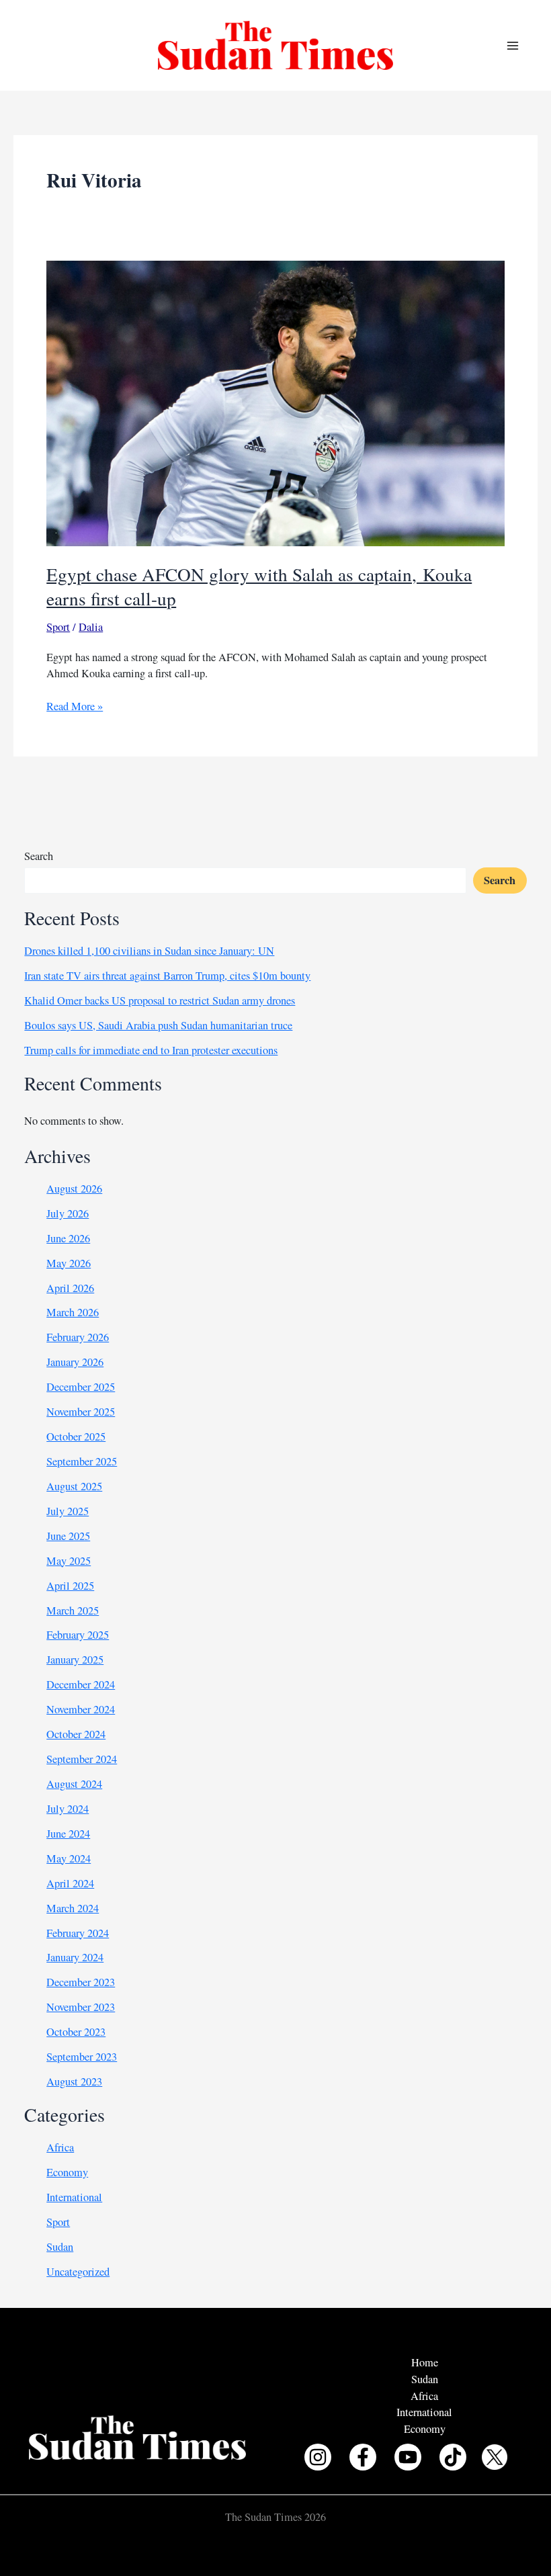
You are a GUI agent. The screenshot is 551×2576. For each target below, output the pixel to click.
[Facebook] (363, 2457)
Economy (67, 2172)
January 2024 (75, 1957)
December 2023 (81, 1982)
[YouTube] (408, 2457)
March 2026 (73, 1312)
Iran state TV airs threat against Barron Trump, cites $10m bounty (167, 976)
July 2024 (68, 1809)
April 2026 (70, 1288)
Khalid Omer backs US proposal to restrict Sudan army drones (160, 1000)
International (74, 2197)
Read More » (75, 706)
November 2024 (81, 1709)
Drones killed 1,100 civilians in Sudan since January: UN (149, 951)
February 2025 (78, 1635)
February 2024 (78, 1933)
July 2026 (68, 1213)
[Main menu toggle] (512, 45)
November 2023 (81, 2007)
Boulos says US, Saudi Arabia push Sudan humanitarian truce (158, 1025)
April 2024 (70, 1883)
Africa (60, 2147)
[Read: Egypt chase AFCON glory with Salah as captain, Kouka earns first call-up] (275, 402)
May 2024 (69, 1858)
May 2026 (69, 1263)
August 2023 (74, 2081)
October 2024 (76, 1734)
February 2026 (78, 1337)
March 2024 (73, 1908)
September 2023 (82, 2057)
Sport (58, 627)
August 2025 (74, 1486)
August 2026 (74, 1189)
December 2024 (81, 1684)
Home (425, 2362)
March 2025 (73, 1611)
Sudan (60, 2247)
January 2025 (75, 1660)
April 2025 (70, 1586)
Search (39, 856)
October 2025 (76, 1436)
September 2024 (82, 1759)
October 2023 (76, 2032)
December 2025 (81, 1387)
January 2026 (75, 1362)
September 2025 (82, 1461)
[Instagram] (318, 2457)
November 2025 (81, 1412)
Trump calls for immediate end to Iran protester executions (151, 1050)
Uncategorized (78, 2272)
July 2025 (68, 1511)
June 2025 (68, 1536)
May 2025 (69, 1561)
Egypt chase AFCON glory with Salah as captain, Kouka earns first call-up (259, 586)
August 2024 (74, 1784)
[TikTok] (453, 2457)
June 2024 (68, 1834)
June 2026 (68, 1238)
